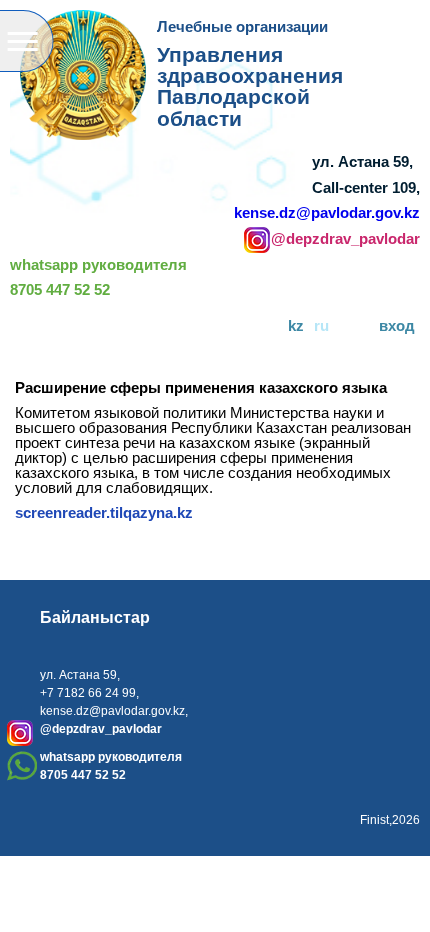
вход (397, 326)
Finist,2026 (390, 820)
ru (321, 326)
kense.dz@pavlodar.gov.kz (327, 213)
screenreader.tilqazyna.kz (104, 512)
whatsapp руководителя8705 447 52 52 (98, 278)
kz (296, 326)
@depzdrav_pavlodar (345, 239)
